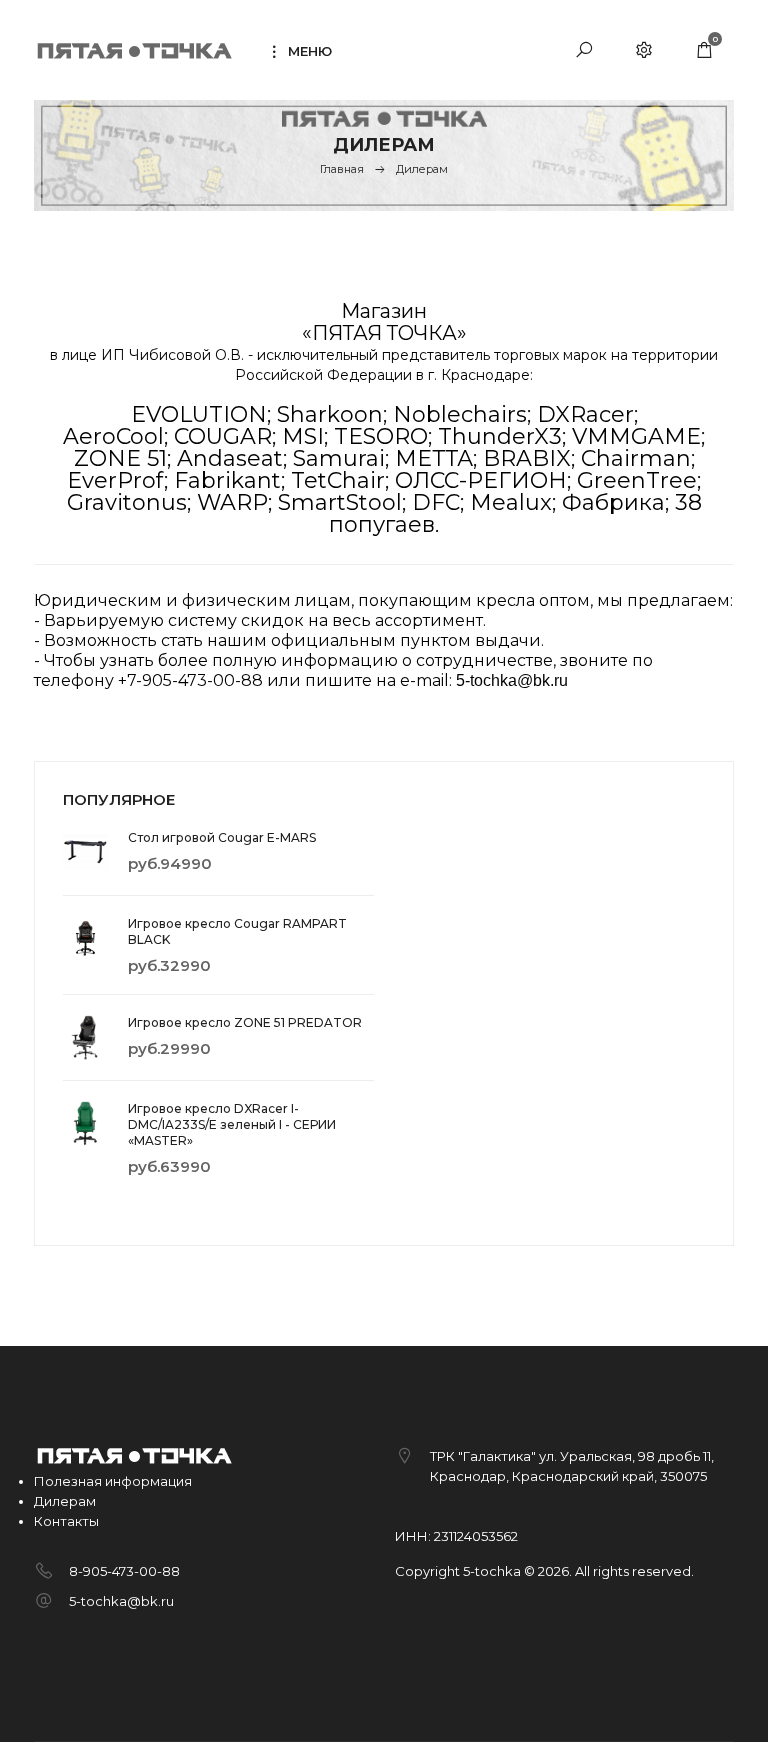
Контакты (66, 1521)
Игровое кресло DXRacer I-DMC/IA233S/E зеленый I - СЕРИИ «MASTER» (232, 1124)
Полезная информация (113, 1481)
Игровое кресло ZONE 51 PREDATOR (245, 1022)
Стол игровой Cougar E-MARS (222, 837)
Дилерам (65, 1501)
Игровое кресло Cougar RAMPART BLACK (237, 931)
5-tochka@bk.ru (121, 1601)
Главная (342, 169)
